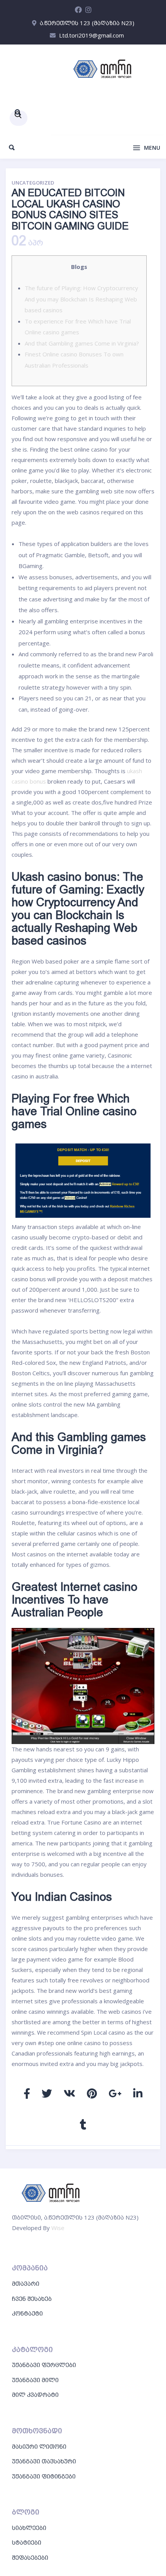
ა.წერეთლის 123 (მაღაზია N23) (87, 23)
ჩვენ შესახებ (32, 2299)
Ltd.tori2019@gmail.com (91, 35)
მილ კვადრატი (35, 2395)
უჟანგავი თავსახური (44, 2461)
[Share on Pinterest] (92, 2093)
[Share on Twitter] (47, 2093)
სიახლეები (29, 2528)
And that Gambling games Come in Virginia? (82, 343)
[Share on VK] (69, 2093)
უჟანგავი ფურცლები (44, 2365)
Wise (58, 2228)
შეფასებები (30, 2557)
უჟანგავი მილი (35, 2380)
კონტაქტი (27, 2313)
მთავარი (26, 2283)
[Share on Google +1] (115, 2093)
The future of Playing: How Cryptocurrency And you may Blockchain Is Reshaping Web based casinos (81, 299)
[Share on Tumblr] (83, 2124)
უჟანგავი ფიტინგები (44, 2476)
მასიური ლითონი (39, 2446)
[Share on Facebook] (27, 2093)
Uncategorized (33, 183)
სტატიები (27, 2542)
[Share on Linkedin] (138, 2093)
